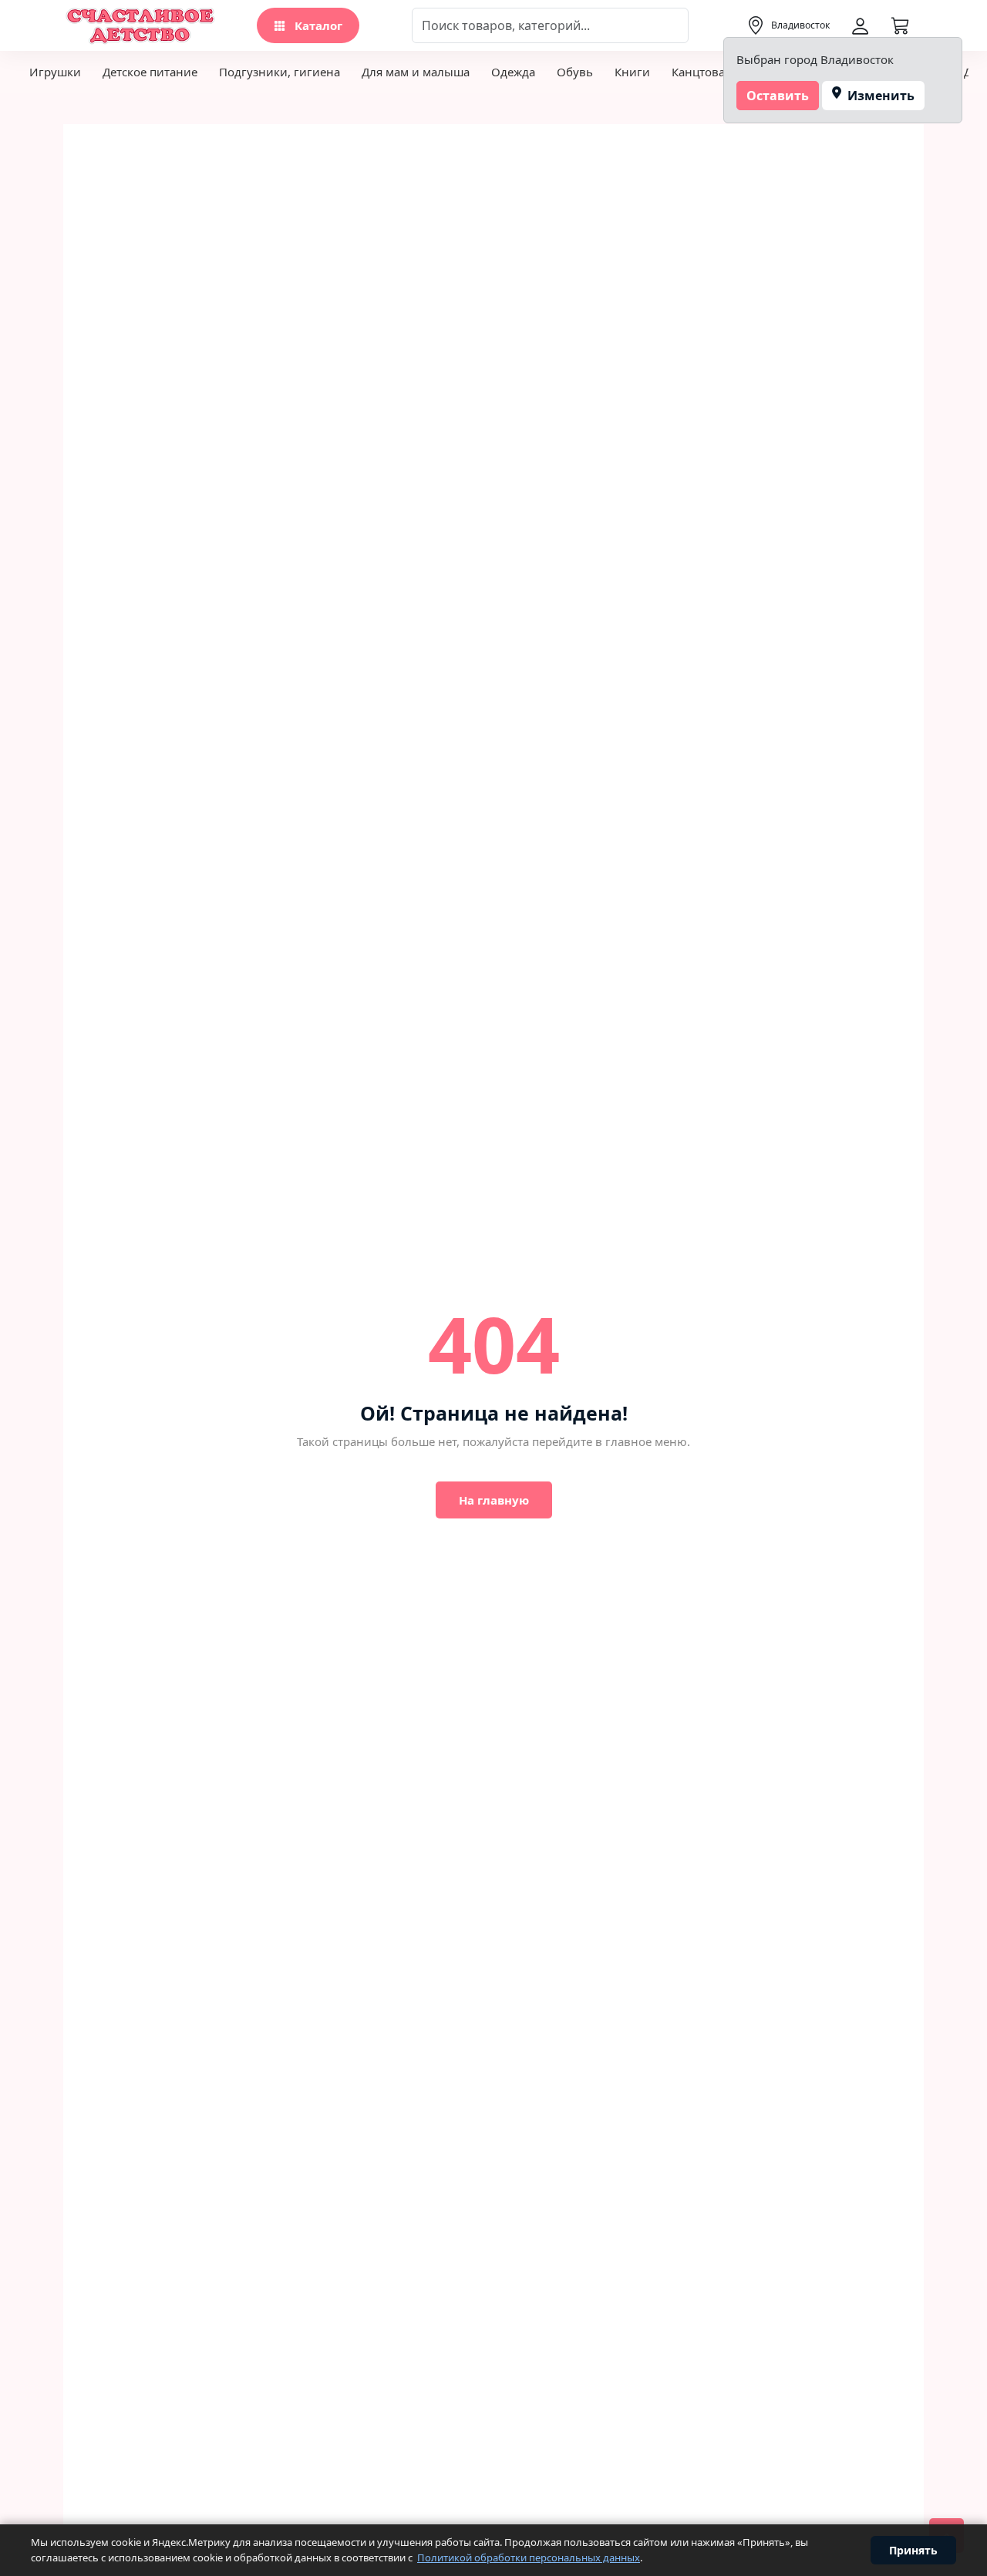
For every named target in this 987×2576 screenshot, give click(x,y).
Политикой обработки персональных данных (529, 2558)
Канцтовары (706, 72)
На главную (494, 1500)
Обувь (575, 72)
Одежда (513, 72)
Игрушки (55, 72)
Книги (632, 72)
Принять (913, 2550)
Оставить (778, 96)
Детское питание (150, 72)
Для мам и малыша (416, 72)
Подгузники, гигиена (280, 72)
